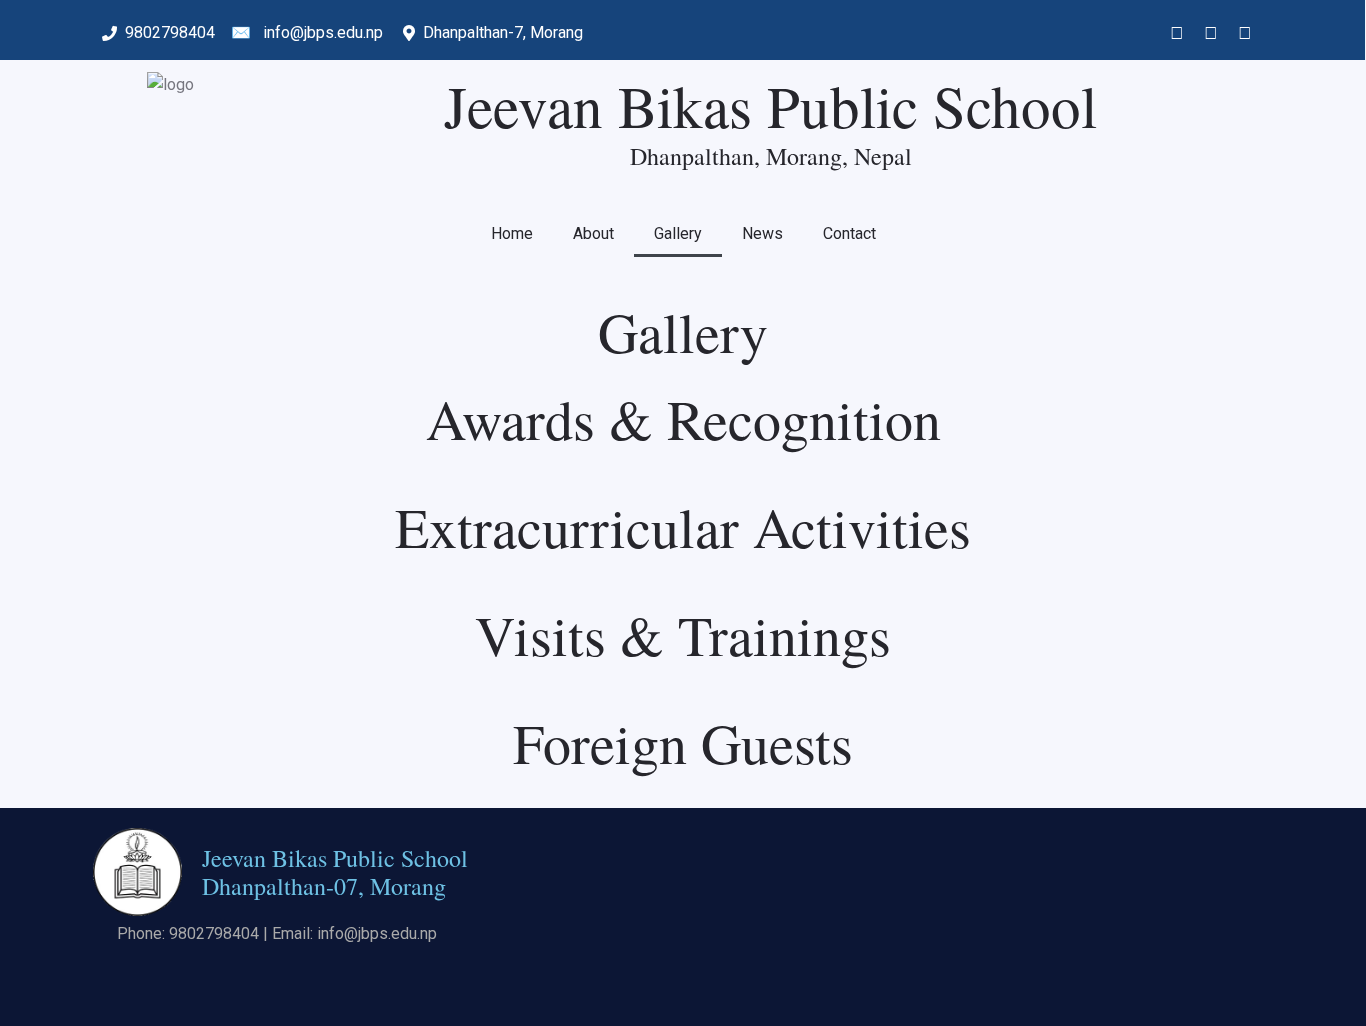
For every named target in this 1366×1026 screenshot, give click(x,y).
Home (512, 233)
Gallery (678, 233)
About (593, 233)
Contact (849, 233)
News (762, 233)
